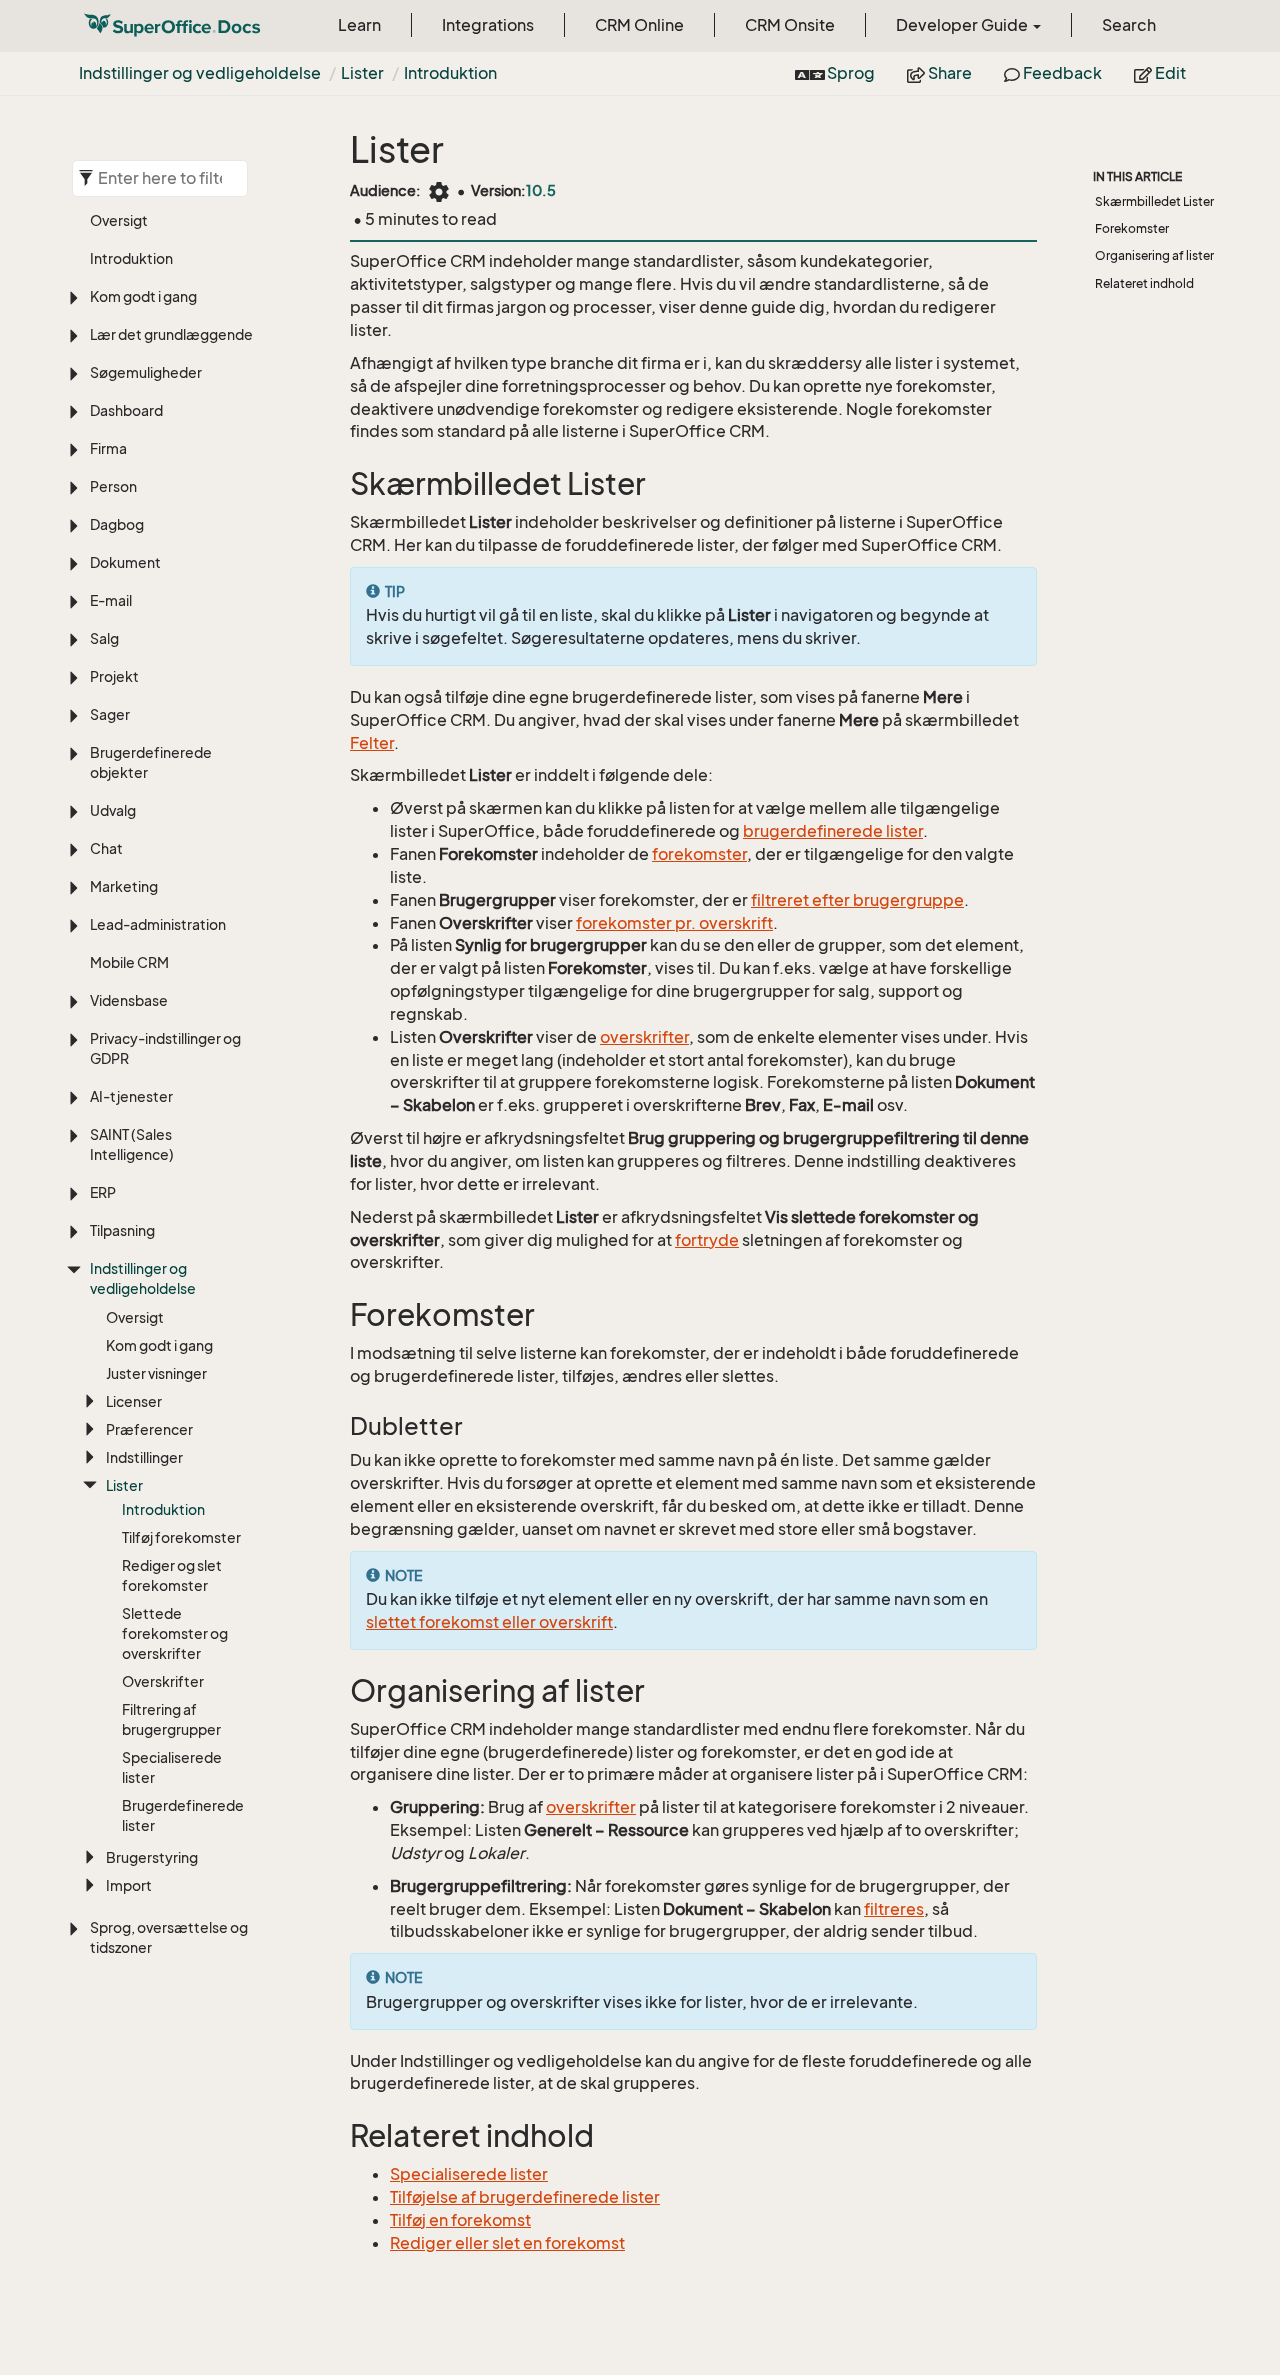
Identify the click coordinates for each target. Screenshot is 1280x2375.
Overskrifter (163, 1681)
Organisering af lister (1154, 255)
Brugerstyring (152, 1857)
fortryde (707, 1240)
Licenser (134, 1401)
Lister (362, 73)
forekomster (699, 854)
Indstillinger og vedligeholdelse (200, 73)
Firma (108, 448)
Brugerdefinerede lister (183, 1815)
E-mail (111, 600)
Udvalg (113, 810)
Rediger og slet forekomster (172, 1575)
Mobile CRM (129, 962)
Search (1129, 25)
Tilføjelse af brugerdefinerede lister (525, 2197)
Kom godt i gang (143, 296)
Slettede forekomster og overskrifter (175, 1633)
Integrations (488, 25)
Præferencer (149, 1429)
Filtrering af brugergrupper (171, 1719)
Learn (359, 25)
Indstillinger (144, 1457)
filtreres (894, 1909)
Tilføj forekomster (181, 1537)
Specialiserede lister (172, 1767)
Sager (110, 714)
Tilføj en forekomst (460, 2220)
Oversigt (119, 220)
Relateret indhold (1144, 283)
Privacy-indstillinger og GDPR (165, 1048)
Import (129, 1885)
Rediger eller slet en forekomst (507, 2243)
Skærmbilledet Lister (1154, 201)
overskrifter (644, 1037)
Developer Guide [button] (963, 25)
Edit (1169, 73)
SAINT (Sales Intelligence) (132, 1144)
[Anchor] (337, 484)
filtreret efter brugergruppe (857, 900)
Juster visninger (156, 1373)
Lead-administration (158, 924)
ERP (103, 1192)
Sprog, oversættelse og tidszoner (169, 1937)
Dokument (125, 562)
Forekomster (1132, 228)
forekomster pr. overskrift (674, 923)
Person (113, 486)
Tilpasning (122, 1230)
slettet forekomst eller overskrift (489, 1622)
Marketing (124, 886)
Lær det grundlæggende (171, 334)
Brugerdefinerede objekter (151, 762)
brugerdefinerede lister (833, 831)
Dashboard (126, 410)
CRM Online (639, 25)
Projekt (114, 676)
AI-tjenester (131, 1096)
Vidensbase (129, 1000)
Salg (104, 638)
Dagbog (117, 524)
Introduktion (450, 73)
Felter (372, 743)
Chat (106, 848)
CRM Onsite (790, 25)
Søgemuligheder (146, 372)
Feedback (1061, 73)
